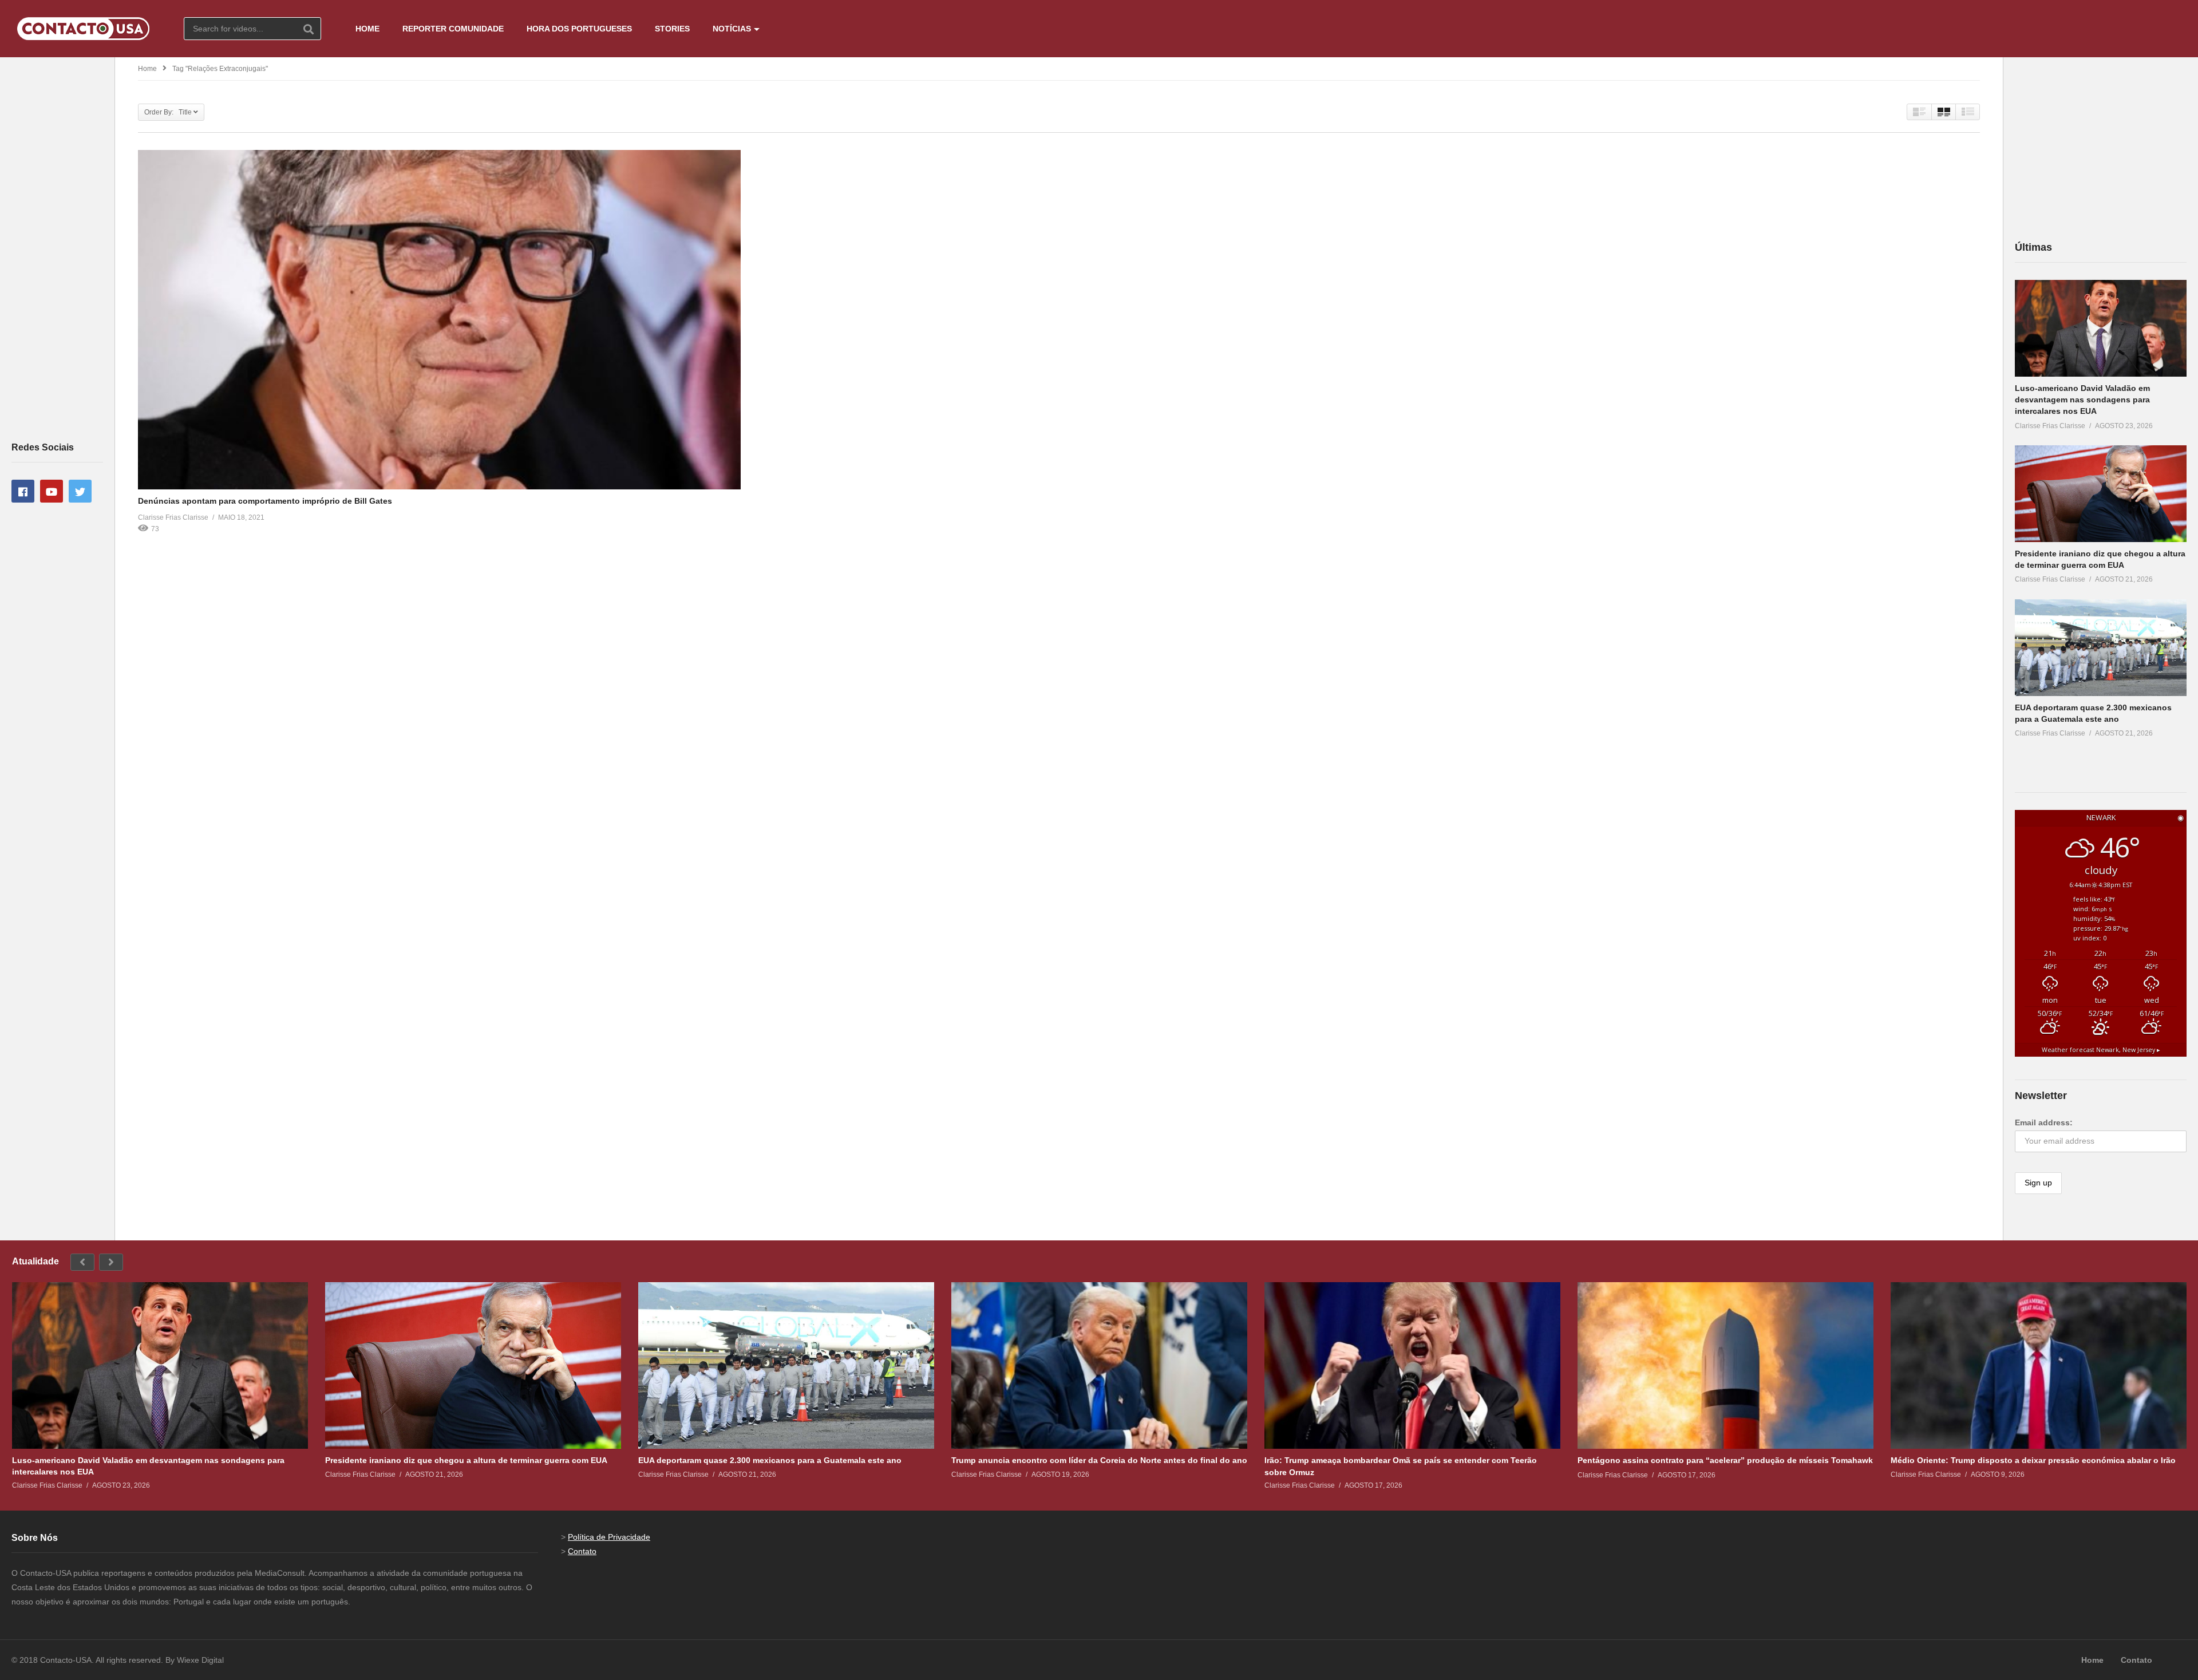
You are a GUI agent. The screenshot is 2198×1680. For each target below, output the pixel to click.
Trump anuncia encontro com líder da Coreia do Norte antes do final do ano (1099, 1460)
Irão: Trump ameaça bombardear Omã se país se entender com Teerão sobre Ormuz (1401, 1466)
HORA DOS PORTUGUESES (579, 29)
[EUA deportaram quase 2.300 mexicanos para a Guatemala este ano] (2101, 648)
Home (147, 69)
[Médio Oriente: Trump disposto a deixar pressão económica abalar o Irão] (2039, 1365)
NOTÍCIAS (732, 29)
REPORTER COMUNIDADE (453, 29)
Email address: (2044, 1122)
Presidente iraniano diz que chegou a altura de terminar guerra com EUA (466, 1460)
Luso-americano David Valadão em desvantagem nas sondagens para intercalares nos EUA (2082, 400)
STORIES (672, 29)
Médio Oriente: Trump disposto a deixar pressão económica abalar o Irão (2033, 1460)
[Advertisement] (57, 248)
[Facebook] (23, 491)
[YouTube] (52, 491)
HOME (367, 29)
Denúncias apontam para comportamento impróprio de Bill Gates (265, 501)
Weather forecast (2101, 1050)
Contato (582, 1551)
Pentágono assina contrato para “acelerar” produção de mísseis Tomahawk (1725, 1460)
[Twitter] (80, 491)
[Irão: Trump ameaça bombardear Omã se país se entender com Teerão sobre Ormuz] (1412, 1365)
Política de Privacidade (609, 1537)
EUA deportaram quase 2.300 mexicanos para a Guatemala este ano (770, 1460)
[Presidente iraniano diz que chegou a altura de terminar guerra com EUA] (2101, 494)
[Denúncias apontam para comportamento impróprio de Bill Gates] (439, 320)
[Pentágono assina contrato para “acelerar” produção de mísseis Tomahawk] (1725, 1365)
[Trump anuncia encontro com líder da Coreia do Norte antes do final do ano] (1099, 1365)
